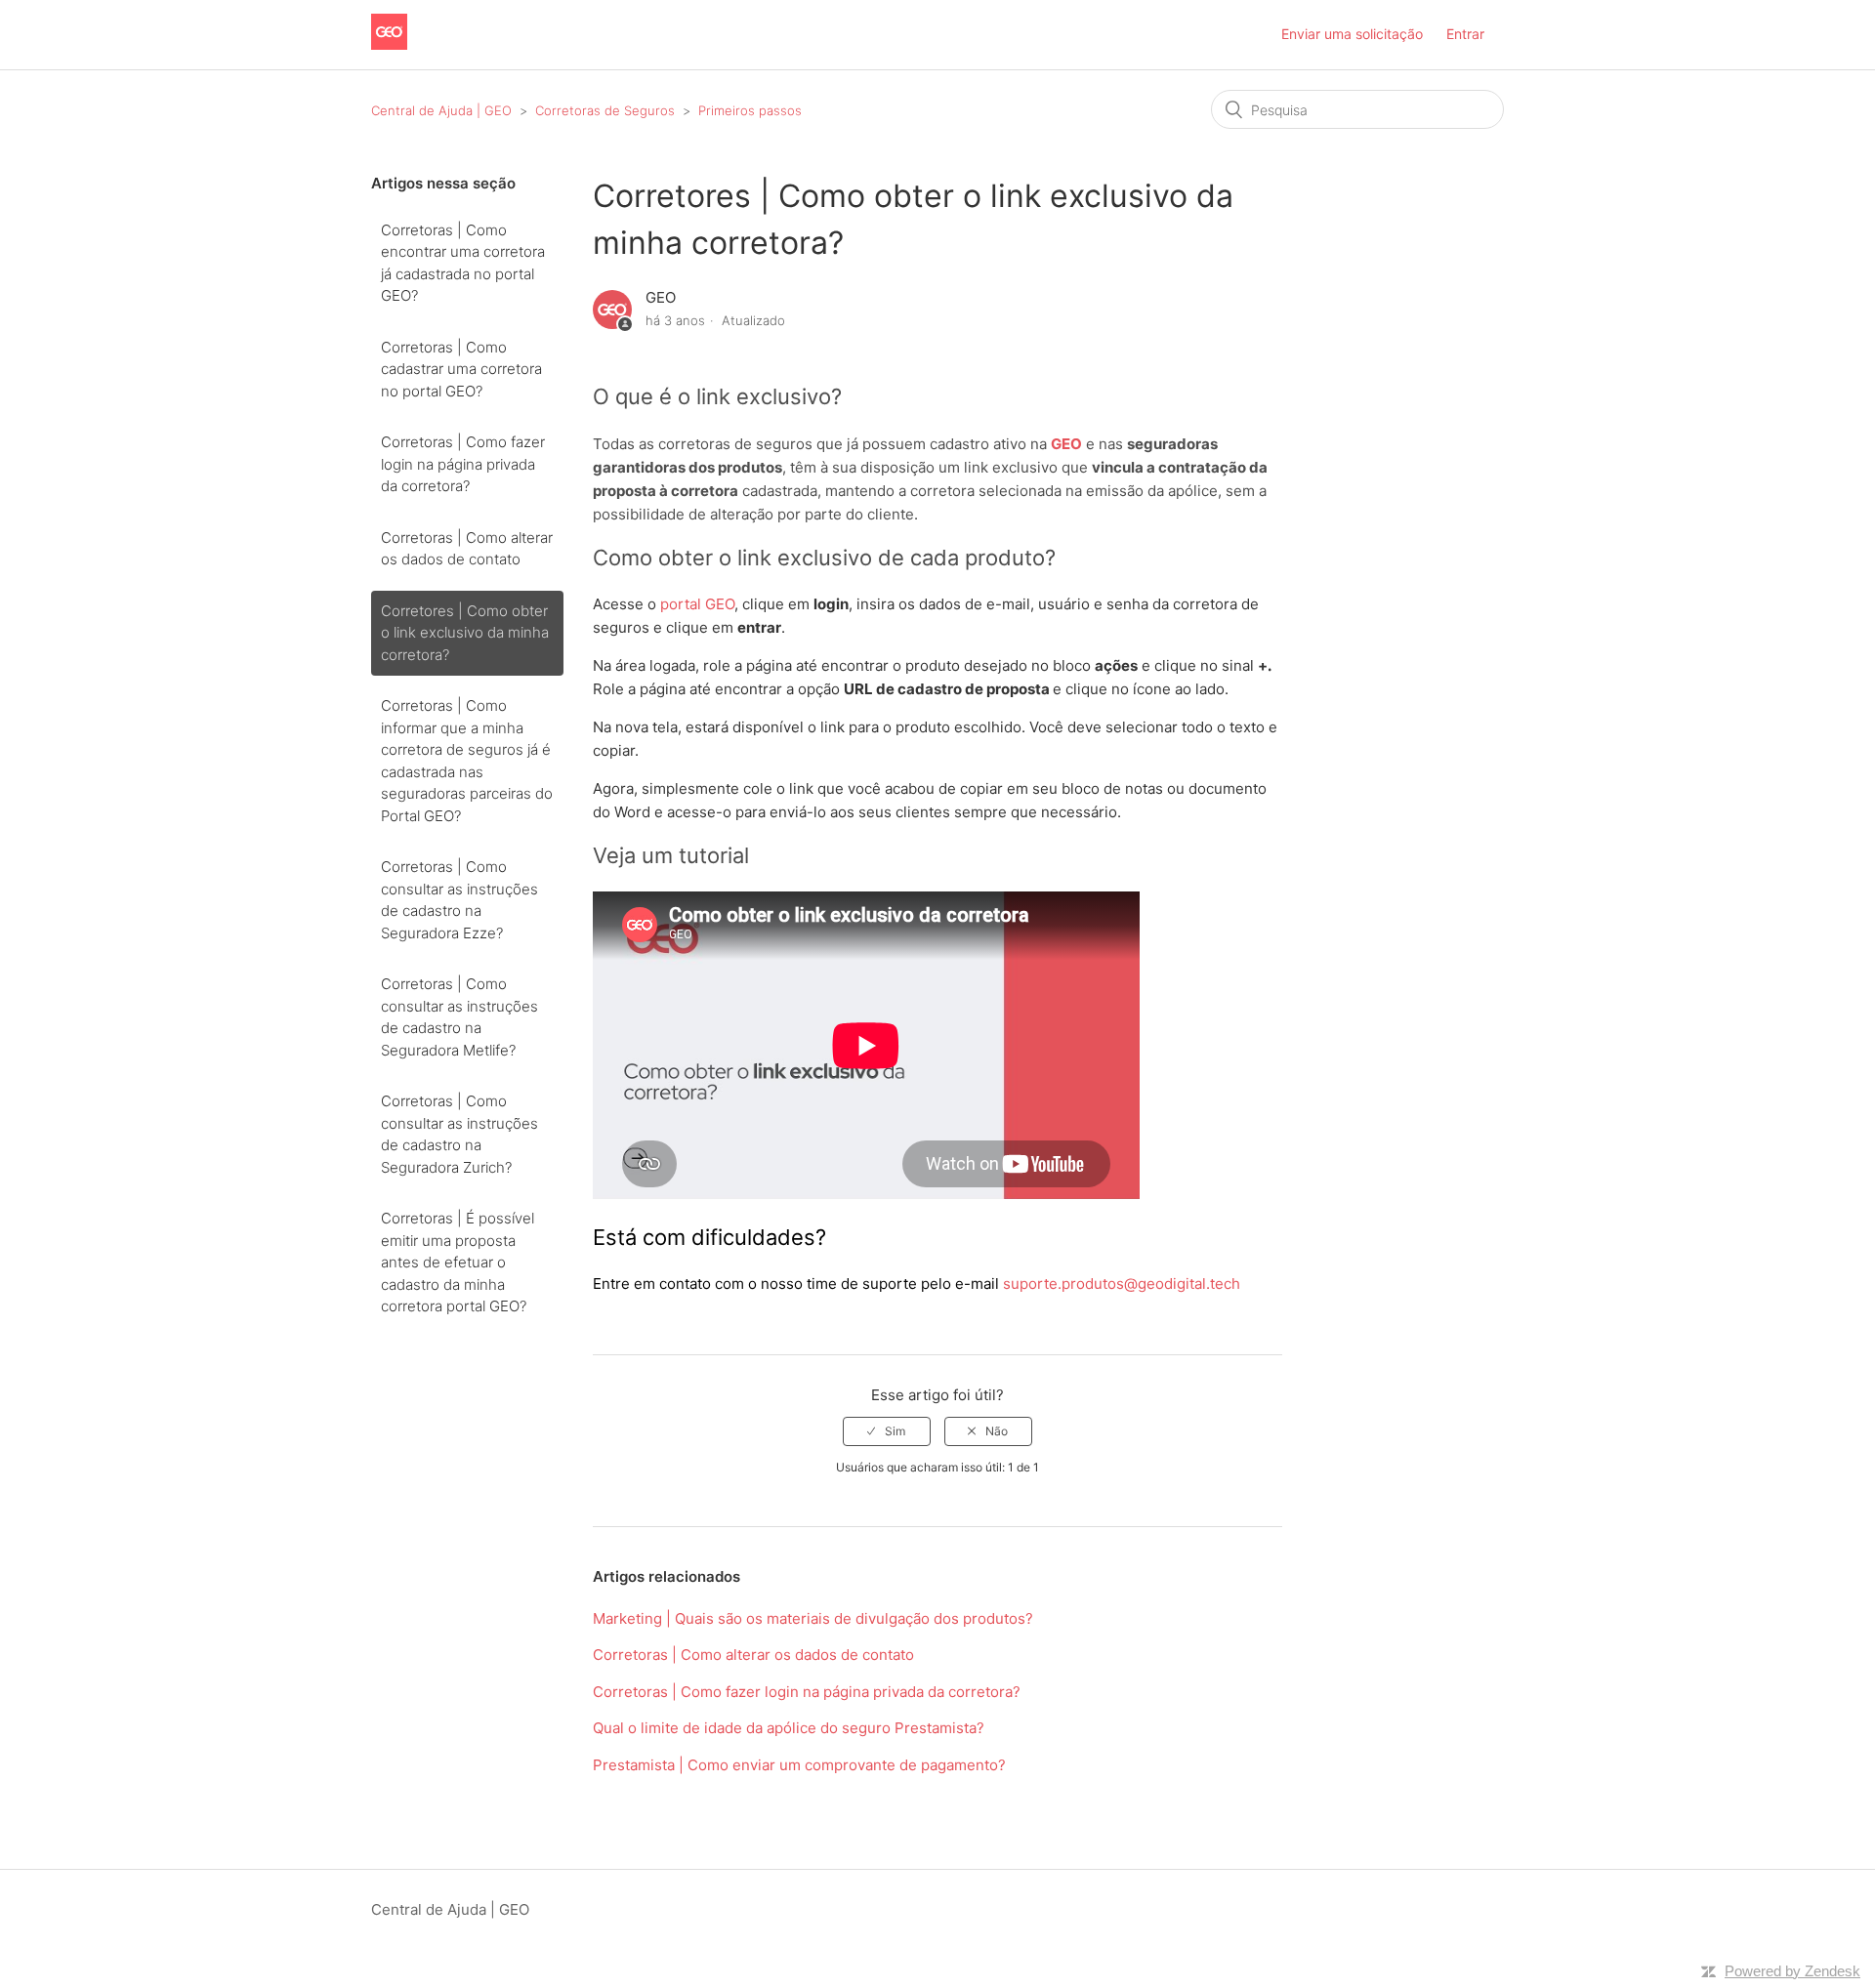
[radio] (887, 1431)
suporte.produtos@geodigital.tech (1122, 1284)
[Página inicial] (389, 44)
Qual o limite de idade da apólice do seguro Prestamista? (789, 1728)
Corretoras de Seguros (605, 110)
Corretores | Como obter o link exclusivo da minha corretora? (465, 633)
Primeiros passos (750, 110)
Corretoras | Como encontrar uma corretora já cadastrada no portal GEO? (463, 263)
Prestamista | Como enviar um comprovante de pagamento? (799, 1765)
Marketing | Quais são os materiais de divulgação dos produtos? (813, 1618)
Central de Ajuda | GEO (443, 110)
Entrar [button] (1465, 34)
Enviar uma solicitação (1352, 34)
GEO (1066, 444)
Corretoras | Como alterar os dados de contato (467, 549)
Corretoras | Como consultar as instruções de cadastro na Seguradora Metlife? (459, 1017)
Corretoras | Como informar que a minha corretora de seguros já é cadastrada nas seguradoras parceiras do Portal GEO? (467, 761)
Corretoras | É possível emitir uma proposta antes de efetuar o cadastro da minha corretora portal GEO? (458, 1262)
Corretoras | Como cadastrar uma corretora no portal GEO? (461, 369)
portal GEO (697, 604)
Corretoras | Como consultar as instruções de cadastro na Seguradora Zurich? (459, 1134)
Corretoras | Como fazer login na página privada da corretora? (463, 464)
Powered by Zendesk (1792, 1971)
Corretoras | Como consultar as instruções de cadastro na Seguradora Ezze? (459, 900)
